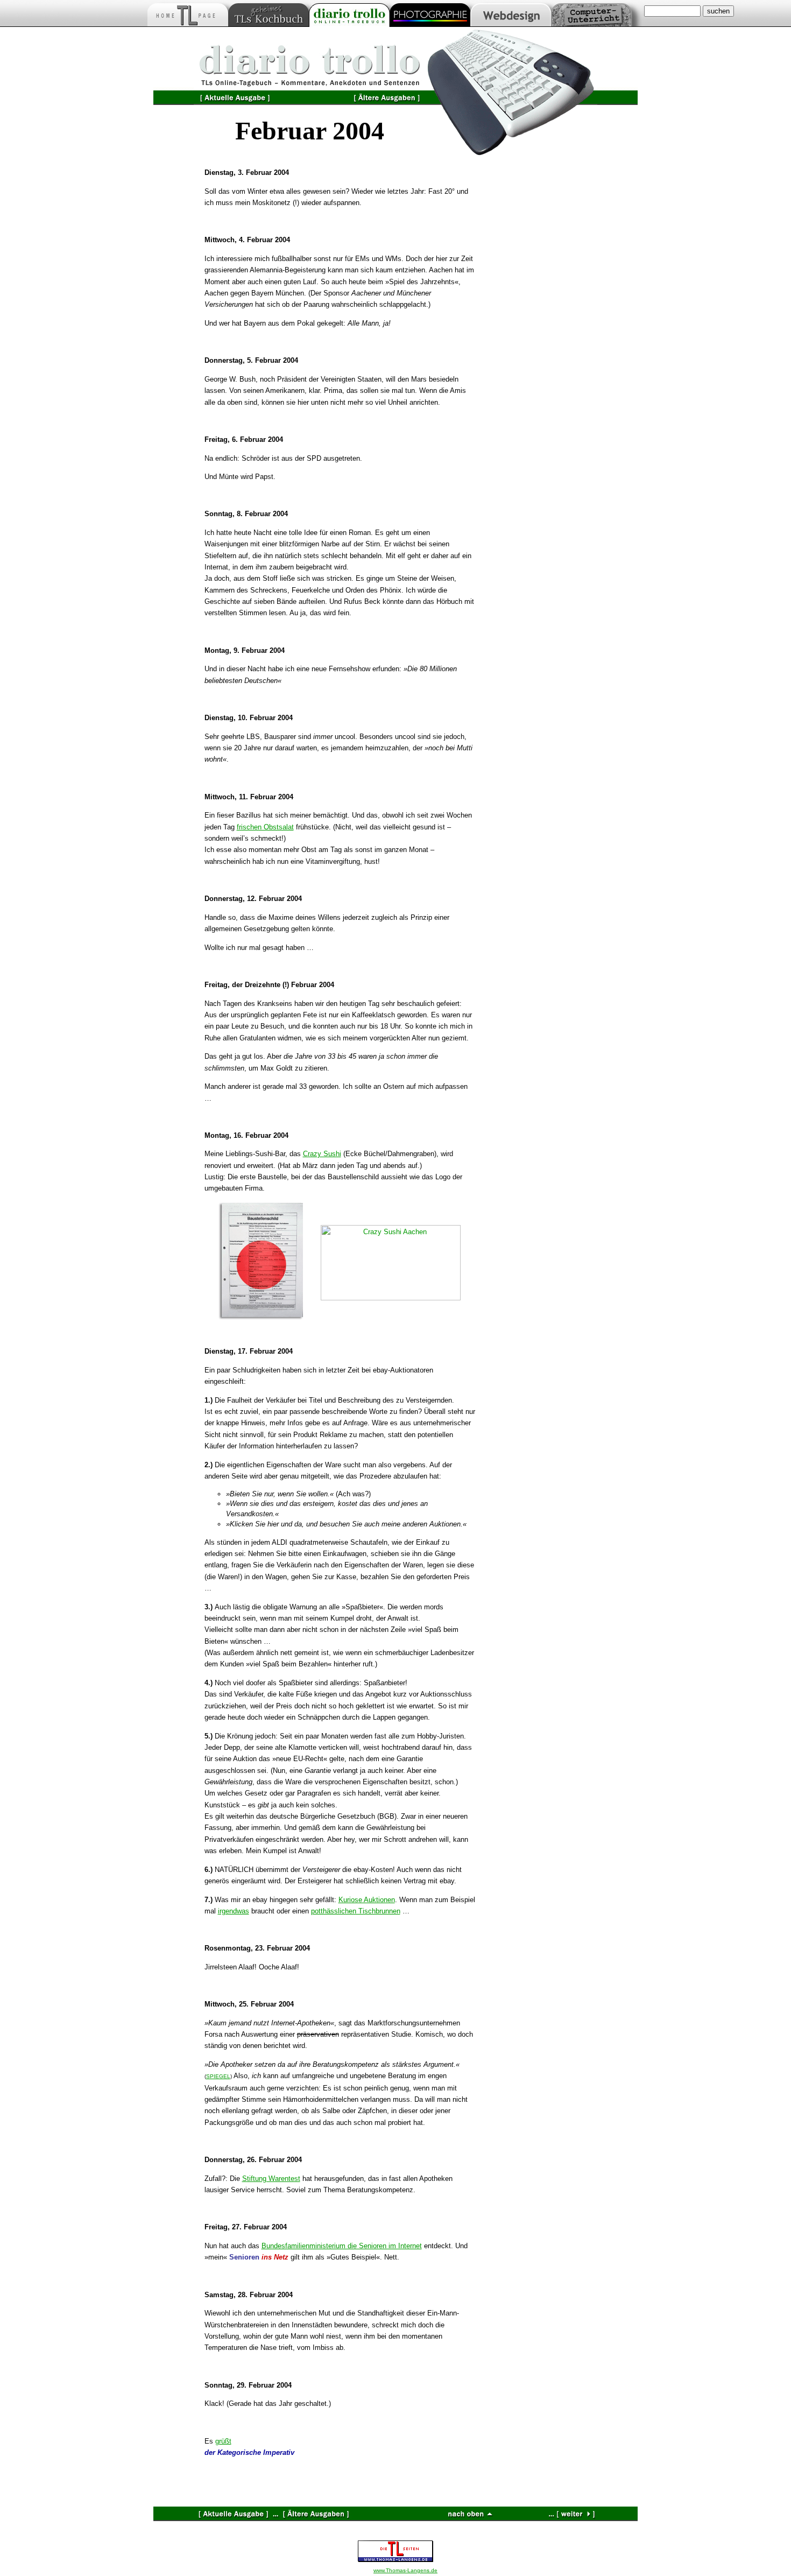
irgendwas (234, 1911)
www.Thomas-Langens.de (405, 2570)
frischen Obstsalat (265, 827)
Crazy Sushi (322, 1154)
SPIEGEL (218, 2076)
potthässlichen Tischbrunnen (356, 1911)
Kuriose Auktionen (367, 1900)
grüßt (223, 2441)
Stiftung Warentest (271, 2179)
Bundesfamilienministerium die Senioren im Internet (342, 2246)
